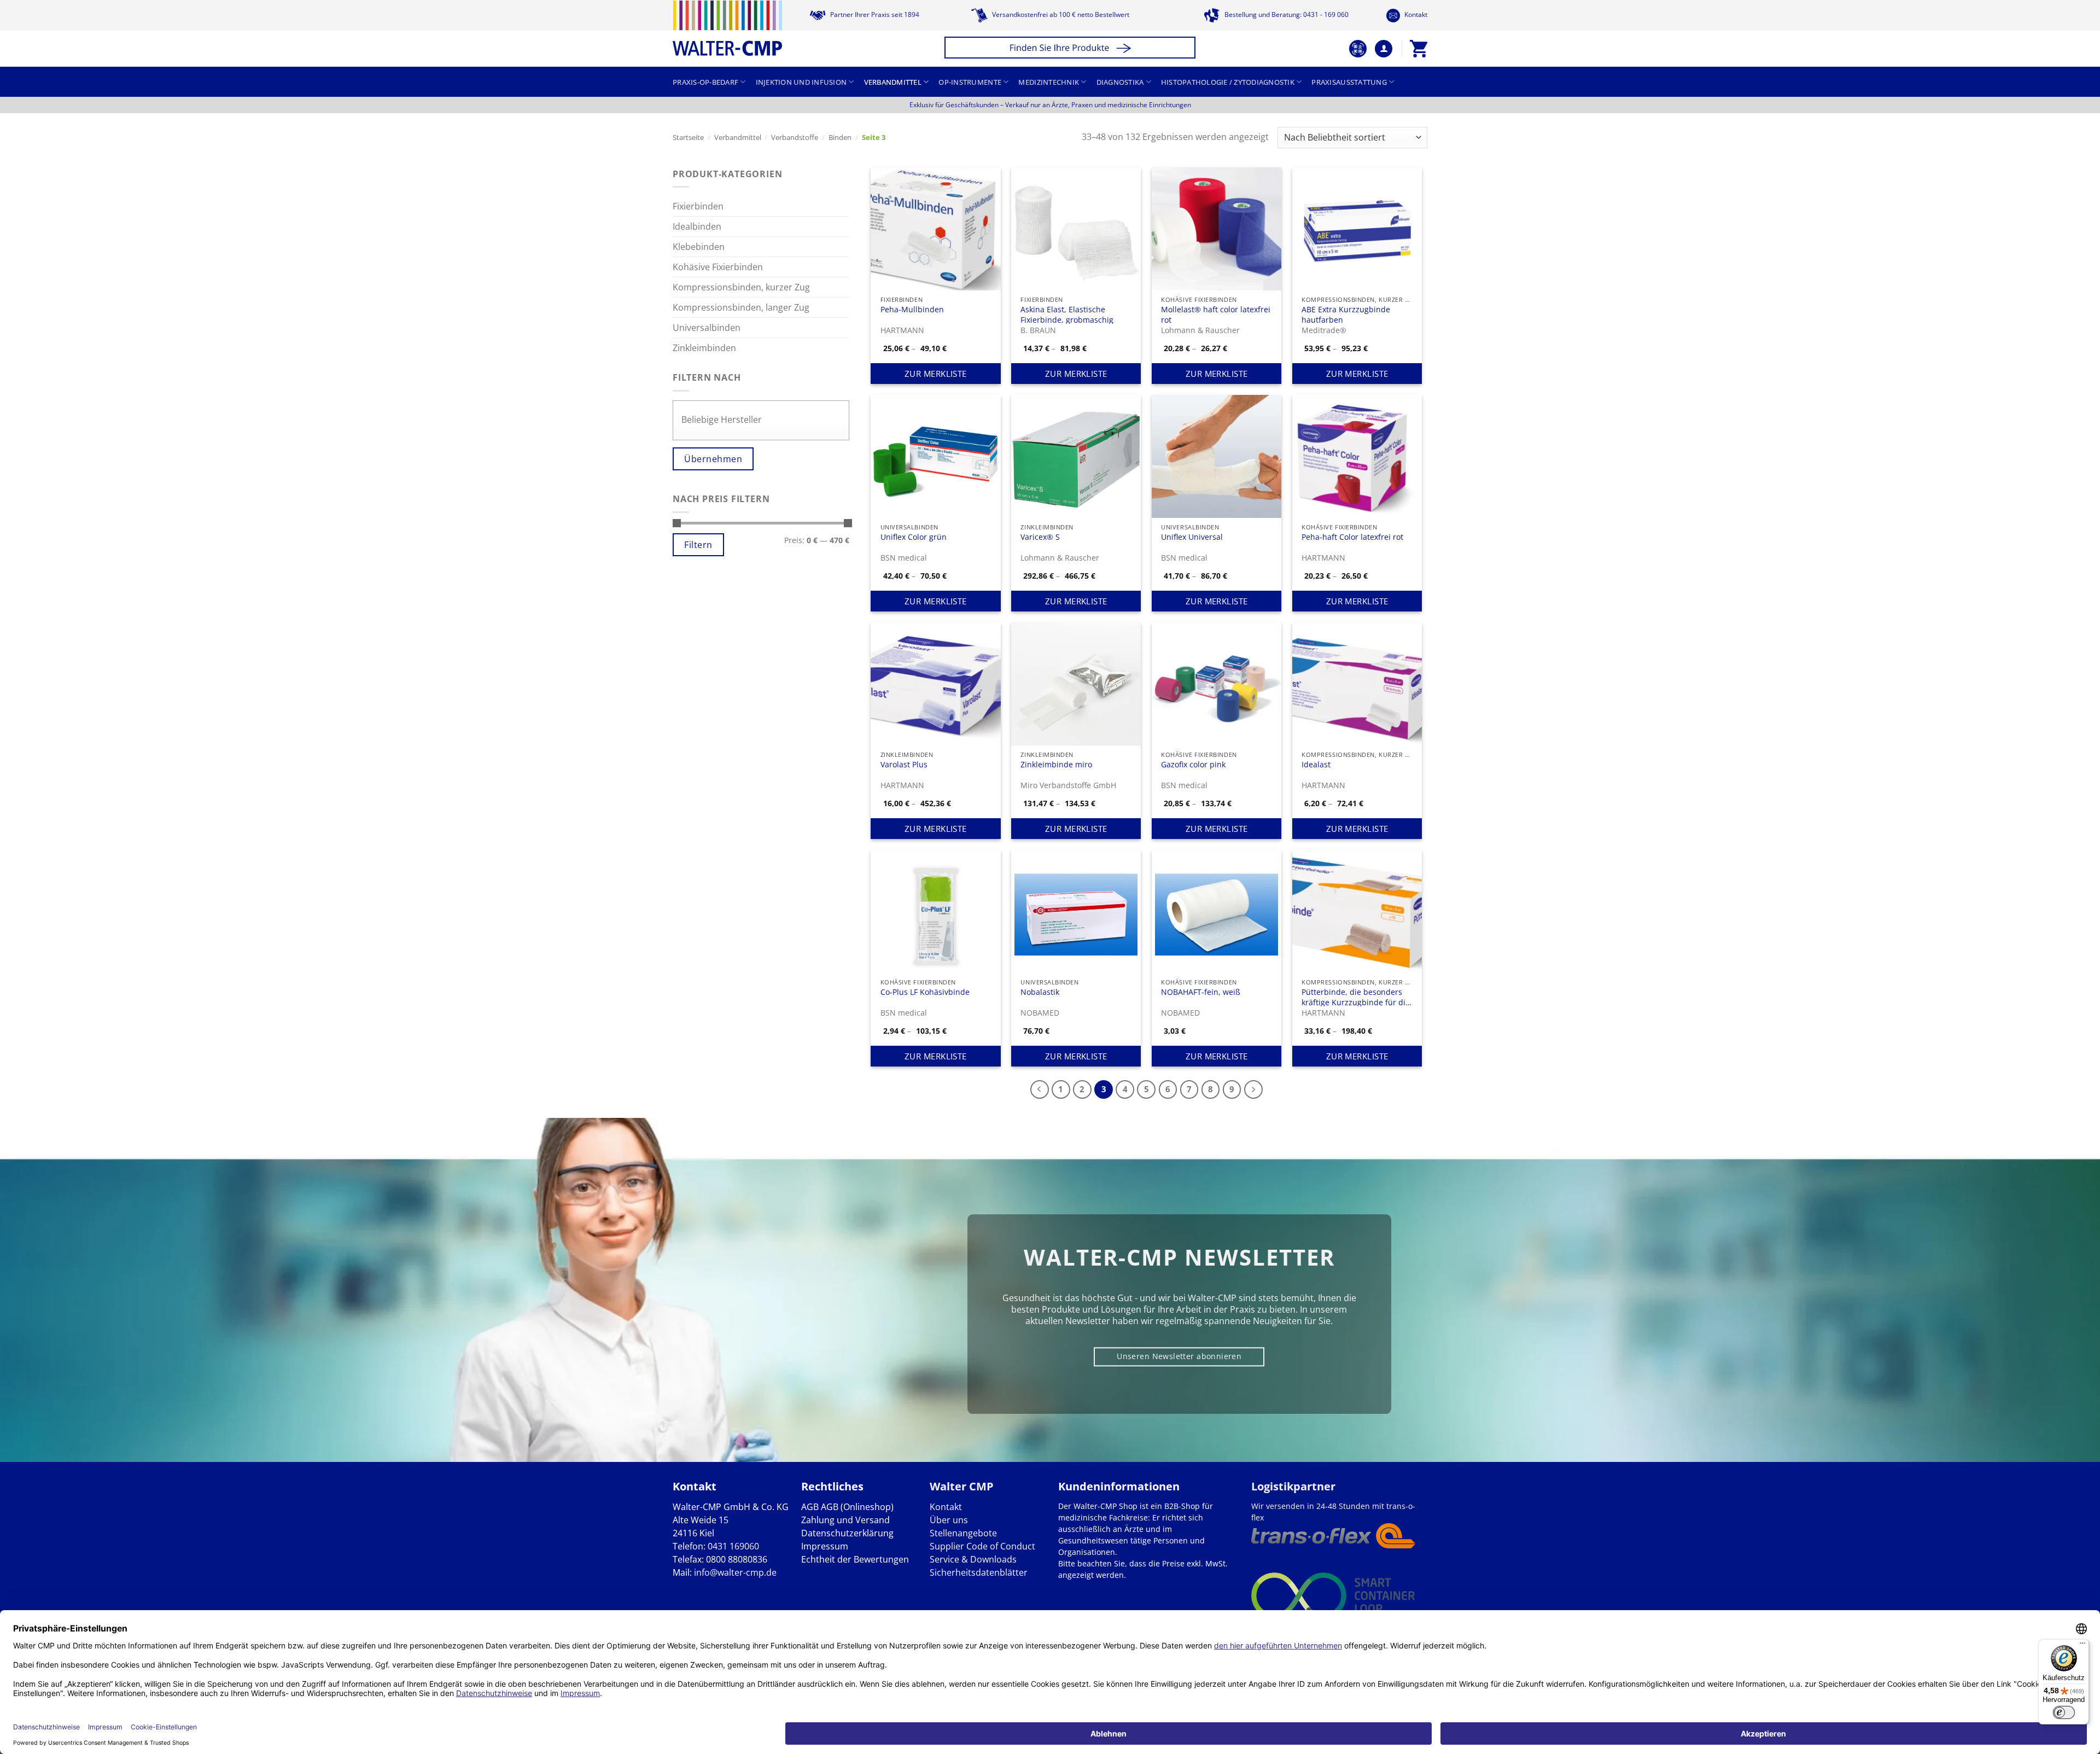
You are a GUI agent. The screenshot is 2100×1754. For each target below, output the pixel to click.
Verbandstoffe (795, 137)
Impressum (825, 1546)
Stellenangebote (963, 1533)
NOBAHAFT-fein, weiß (1201, 992)
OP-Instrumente (970, 82)
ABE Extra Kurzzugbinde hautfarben (1346, 314)
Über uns (949, 1520)
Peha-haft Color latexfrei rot (1352, 537)
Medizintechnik (1049, 82)
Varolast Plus (904, 765)
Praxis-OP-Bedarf (705, 82)
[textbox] (764, 420)
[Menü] (2082, 1646)
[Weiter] (1253, 1089)
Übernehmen (713, 459)
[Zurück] (1040, 1089)
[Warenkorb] (1419, 49)
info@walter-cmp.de (735, 1572)
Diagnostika (1120, 82)
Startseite (688, 137)
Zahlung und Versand (845, 1520)
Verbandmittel (893, 82)
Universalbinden (707, 328)
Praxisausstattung (1349, 82)
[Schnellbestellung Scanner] (1358, 49)
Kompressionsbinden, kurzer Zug (741, 287)
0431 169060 (733, 1546)
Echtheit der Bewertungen (855, 1559)
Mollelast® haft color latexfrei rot (1216, 314)
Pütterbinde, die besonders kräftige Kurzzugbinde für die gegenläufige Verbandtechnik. (1356, 997)
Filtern (698, 545)
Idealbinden (697, 226)
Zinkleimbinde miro (1056, 765)
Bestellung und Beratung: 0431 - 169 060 (1286, 14)
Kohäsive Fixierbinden (718, 267)
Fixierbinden (698, 206)
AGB (810, 1507)
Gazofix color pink (1193, 765)
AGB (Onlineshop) (857, 1507)
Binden (840, 137)
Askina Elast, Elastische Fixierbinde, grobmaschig (1067, 314)
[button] (1072, 49)
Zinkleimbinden (704, 348)
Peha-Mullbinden (912, 310)
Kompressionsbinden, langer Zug (741, 307)
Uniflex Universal (1192, 537)
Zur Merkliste (936, 374)
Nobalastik (1040, 992)
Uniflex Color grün (914, 537)
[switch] (2064, 1712)
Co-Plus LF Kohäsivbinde (925, 992)
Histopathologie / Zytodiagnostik (1228, 82)
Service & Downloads (973, 1559)
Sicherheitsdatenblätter (979, 1572)
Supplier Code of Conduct (982, 1546)
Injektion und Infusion (801, 82)
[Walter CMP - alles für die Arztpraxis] (727, 28)
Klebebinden (699, 247)
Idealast (1316, 765)
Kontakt (1415, 14)
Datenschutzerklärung (847, 1533)
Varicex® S (1040, 537)
